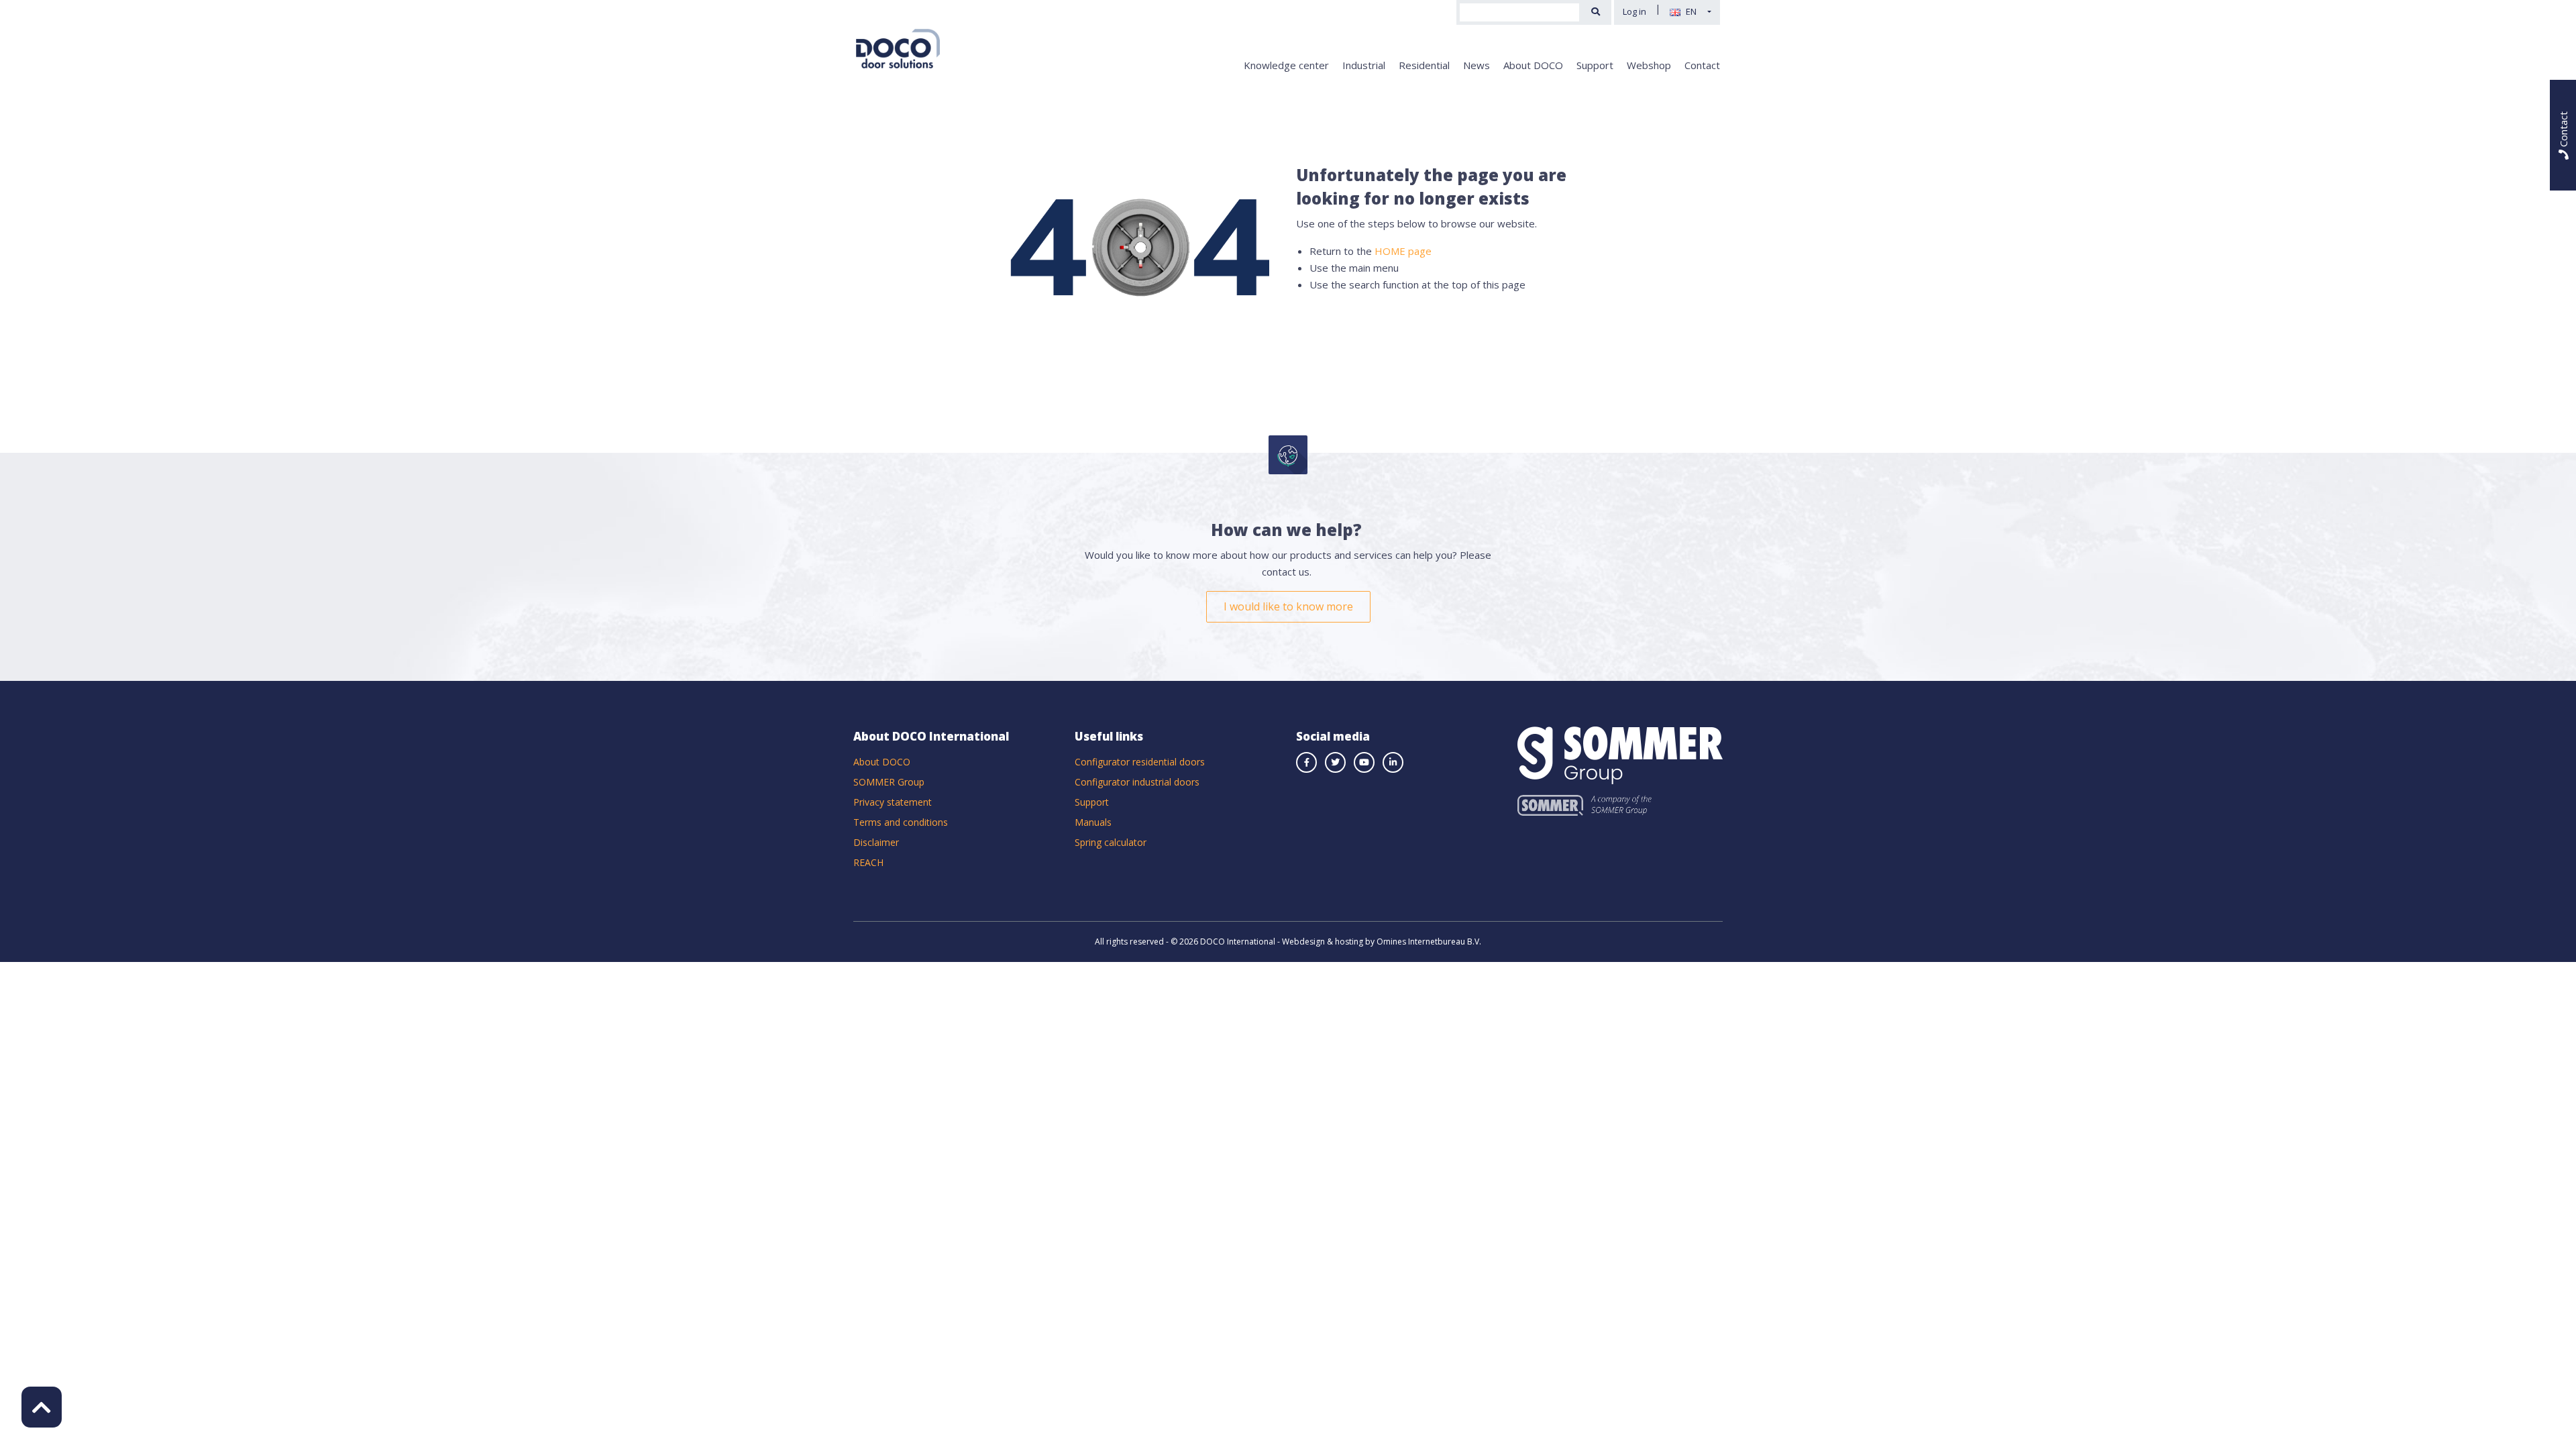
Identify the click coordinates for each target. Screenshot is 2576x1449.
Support (1595, 65)
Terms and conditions (901, 822)
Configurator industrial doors (1137, 782)
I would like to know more (1288, 606)
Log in (1634, 11)
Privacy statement (893, 802)
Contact (1702, 65)
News (1477, 65)
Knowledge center (1286, 65)
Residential (1424, 65)
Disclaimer (876, 842)
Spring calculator (1111, 842)
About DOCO (1533, 65)
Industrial (1364, 65)
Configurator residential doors (1140, 762)
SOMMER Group (889, 782)
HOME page (1403, 251)
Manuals (1093, 822)
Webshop (1649, 65)
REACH (868, 862)
